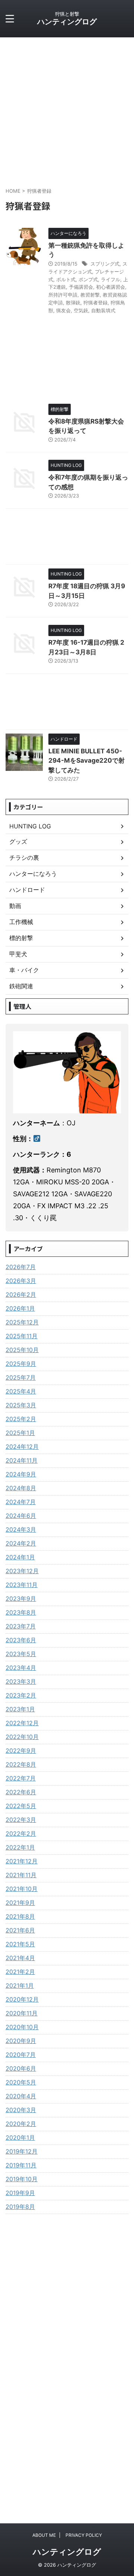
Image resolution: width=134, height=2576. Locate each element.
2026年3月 (21, 1281)
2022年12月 (22, 1723)
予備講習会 (81, 287)
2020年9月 (21, 2041)
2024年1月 (20, 1557)
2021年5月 (20, 1944)
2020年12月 (22, 1999)
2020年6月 (21, 2068)
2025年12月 (22, 1322)
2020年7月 (21, 2055)
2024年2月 (21, 1543)
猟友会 (63, 310)
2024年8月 (21, 1488)
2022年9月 (21, 1751)
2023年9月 (21, 1599)
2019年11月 (21, 2165)
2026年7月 (21, 1267)
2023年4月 (21, 1668)
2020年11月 (22, 2013)
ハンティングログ (67, 22)
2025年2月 (21, 1419)
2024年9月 (21, 1474)
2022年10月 (22, 1737)
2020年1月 (20, 2138)
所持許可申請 (63, 295)
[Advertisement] (67, 108)
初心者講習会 (111, 287)
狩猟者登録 (95, 303)
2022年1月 (20, 1847)
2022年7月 (21, 1778)
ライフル (111, 279)
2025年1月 (20, 1433)
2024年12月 (22, 1447)
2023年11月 (22, 1585)
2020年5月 (21, 2082)
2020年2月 (21, 2124)
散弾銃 (73, 303)
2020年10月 (22, 2027)
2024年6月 (21, 1516)
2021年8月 (20, 1916)
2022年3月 (21, 1820)
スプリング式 (105, 264)
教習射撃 (90, 295)
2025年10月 (22, 1350)
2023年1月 (20, 1709)
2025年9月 (21, 1364)
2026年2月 (21, 1295)
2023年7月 (21, 1626)
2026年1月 (20, 1308)
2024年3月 (21, 1529)
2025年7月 (21, 1377)
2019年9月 (20, 2193)
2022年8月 (21, 1764)
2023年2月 (21, 1695)
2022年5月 (21, 1806)
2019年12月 (22, 2151)
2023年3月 (21, 1681)
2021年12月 (22, 1861)
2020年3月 (21, 2110)
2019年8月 (20, 2207)
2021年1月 (20, 1986)
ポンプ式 (88, 279)
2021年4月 (20, 1958)
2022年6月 (21, 1792)
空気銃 (81, 310)
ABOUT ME (44, 2535)
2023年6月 (21, 1640)
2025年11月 (22, 1336)
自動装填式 (103, 310)
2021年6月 (20, 1930)
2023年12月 (22, 1571)
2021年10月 (22, 1889)
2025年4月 (21, 1391)
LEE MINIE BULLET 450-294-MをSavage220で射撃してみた (87, 761)
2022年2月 (21, 1833)
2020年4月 (21, 2096)
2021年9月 (20, 1903)
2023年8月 (21, 1612)
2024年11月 (22, 1460)
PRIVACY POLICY (84, 2535)
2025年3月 (21, 1405)
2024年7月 (21, 1502)
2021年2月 (20, 1972)
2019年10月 (22, 2179)
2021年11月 (21, 1875)
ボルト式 (66, 279)
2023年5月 (21, 1654)
